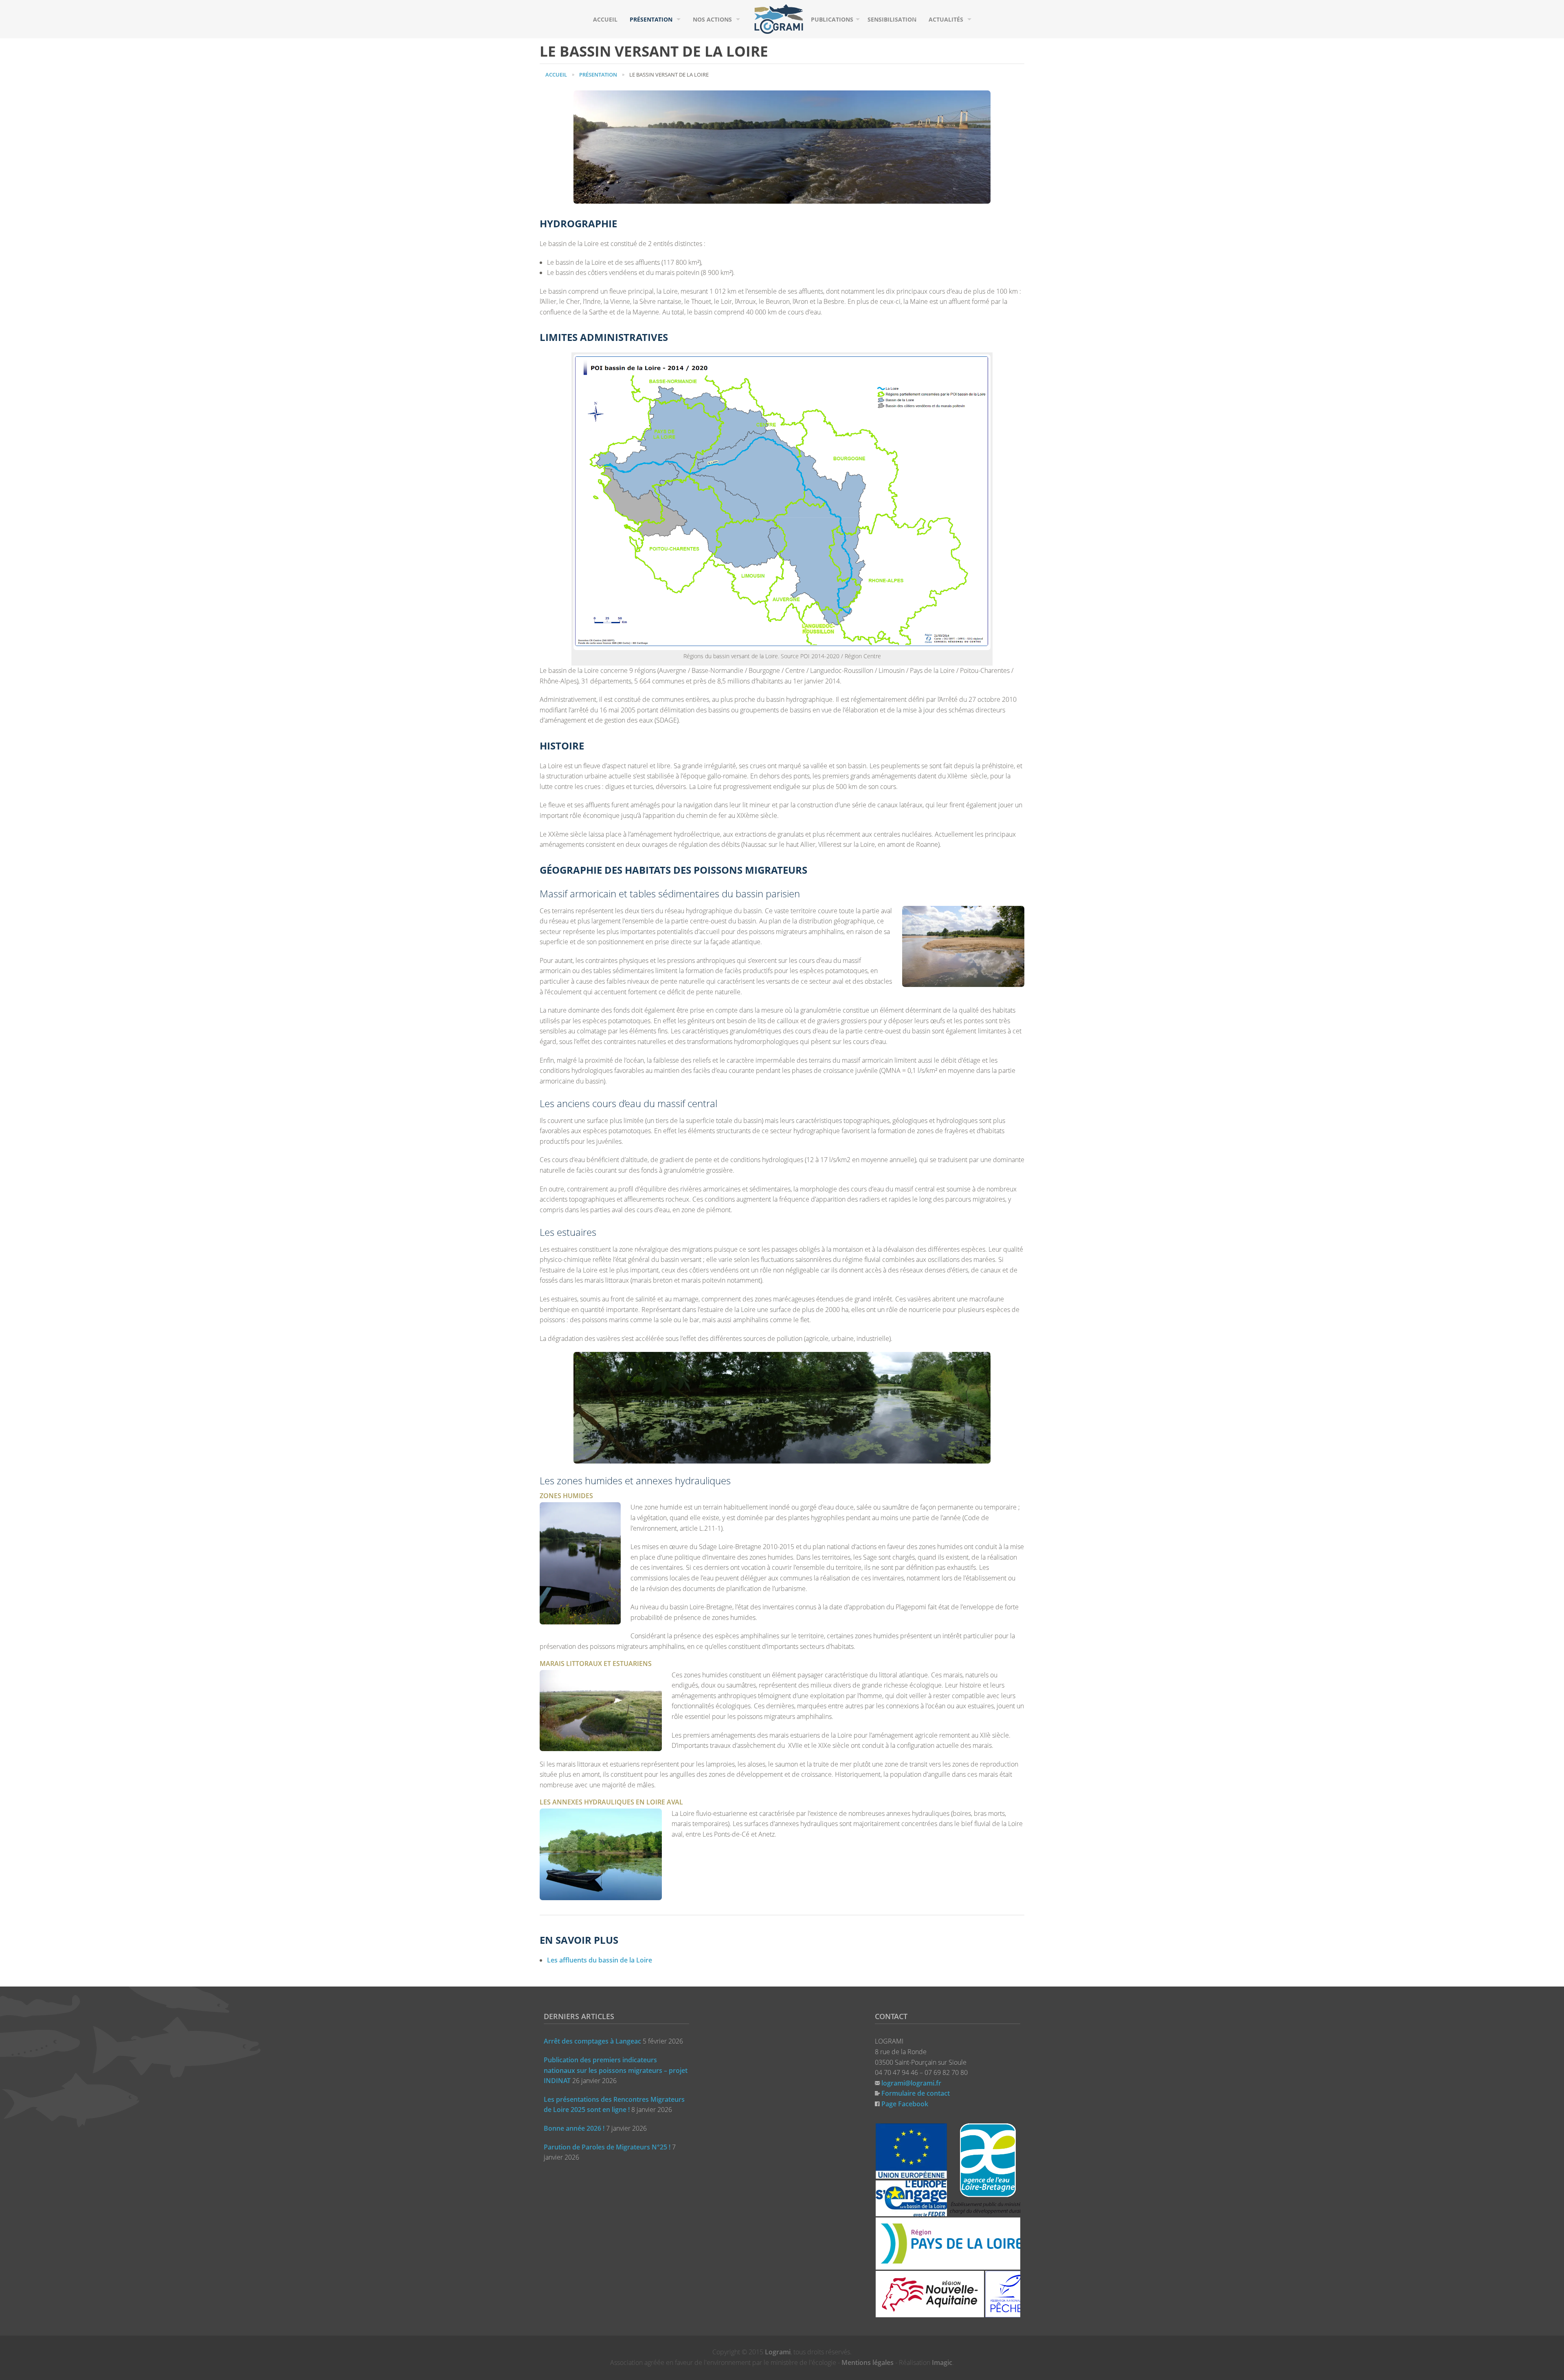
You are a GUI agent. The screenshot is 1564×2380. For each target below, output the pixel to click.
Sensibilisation (892, 19)
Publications (832, 19)
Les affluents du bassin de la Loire (600, 1960)
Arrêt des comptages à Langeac (592, 2041)
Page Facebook (905, 2104)
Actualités (946, 19)
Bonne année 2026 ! (574, 2128)
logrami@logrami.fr (911, 2083)
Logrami (778, 2352)
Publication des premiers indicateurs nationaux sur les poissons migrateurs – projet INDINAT (616, 2070)
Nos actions (712, 19)
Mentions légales (868, 2362)
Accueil (605, 19)
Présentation (651, 19)
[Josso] (779, 18)
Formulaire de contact (916, 2093)
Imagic (942, 2362)
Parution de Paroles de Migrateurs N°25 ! (607, 2147)
